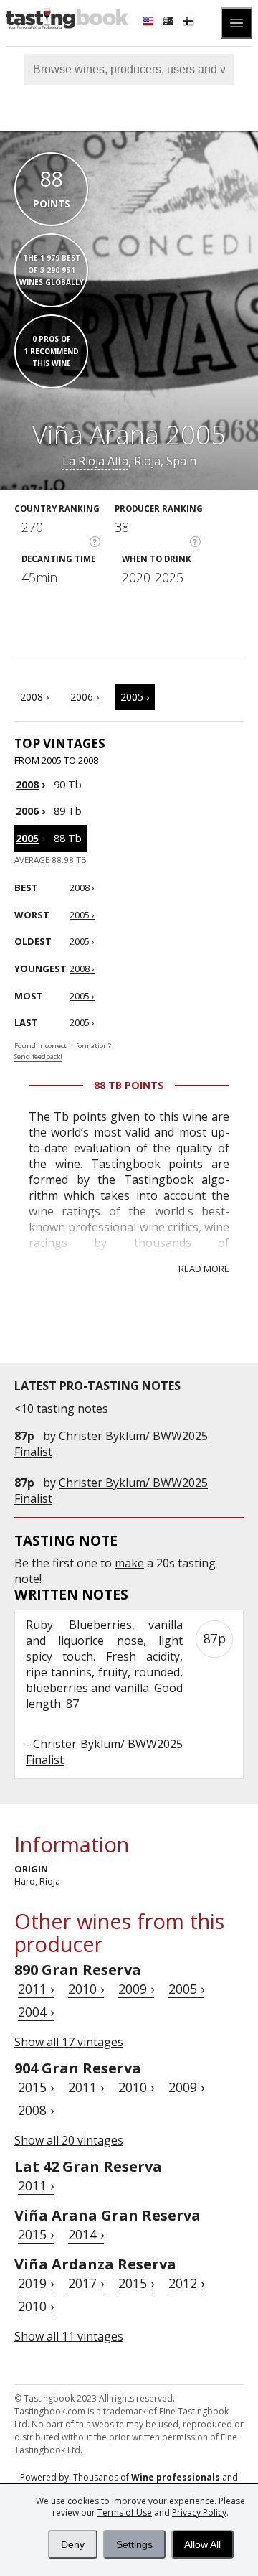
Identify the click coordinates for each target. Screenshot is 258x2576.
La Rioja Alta (95, 461)
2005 (27, 838)
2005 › (135, 697)
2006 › (85, 697)
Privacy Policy (199, 2512)
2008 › (34, 697)
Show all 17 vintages (69, 2042)
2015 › (36, 2087)
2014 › (86, 2234)
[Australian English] (170, 23)
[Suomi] (190, 23)
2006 (27, 811)
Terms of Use (125, 2512)
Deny (73, 2544)
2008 (27, 784)
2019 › (36, 2283)
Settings (134, 2544)
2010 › (86, 1989)
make (129, 1563)
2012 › (186, 2283)
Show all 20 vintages (69, 2140)
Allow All (202, 2544)
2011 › (36, 1989)
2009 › (136, 1989)
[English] (150, 23)
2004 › (36, 2012)
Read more (204, 1269)
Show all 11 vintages (69, 2336)
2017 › (86, 2283)
